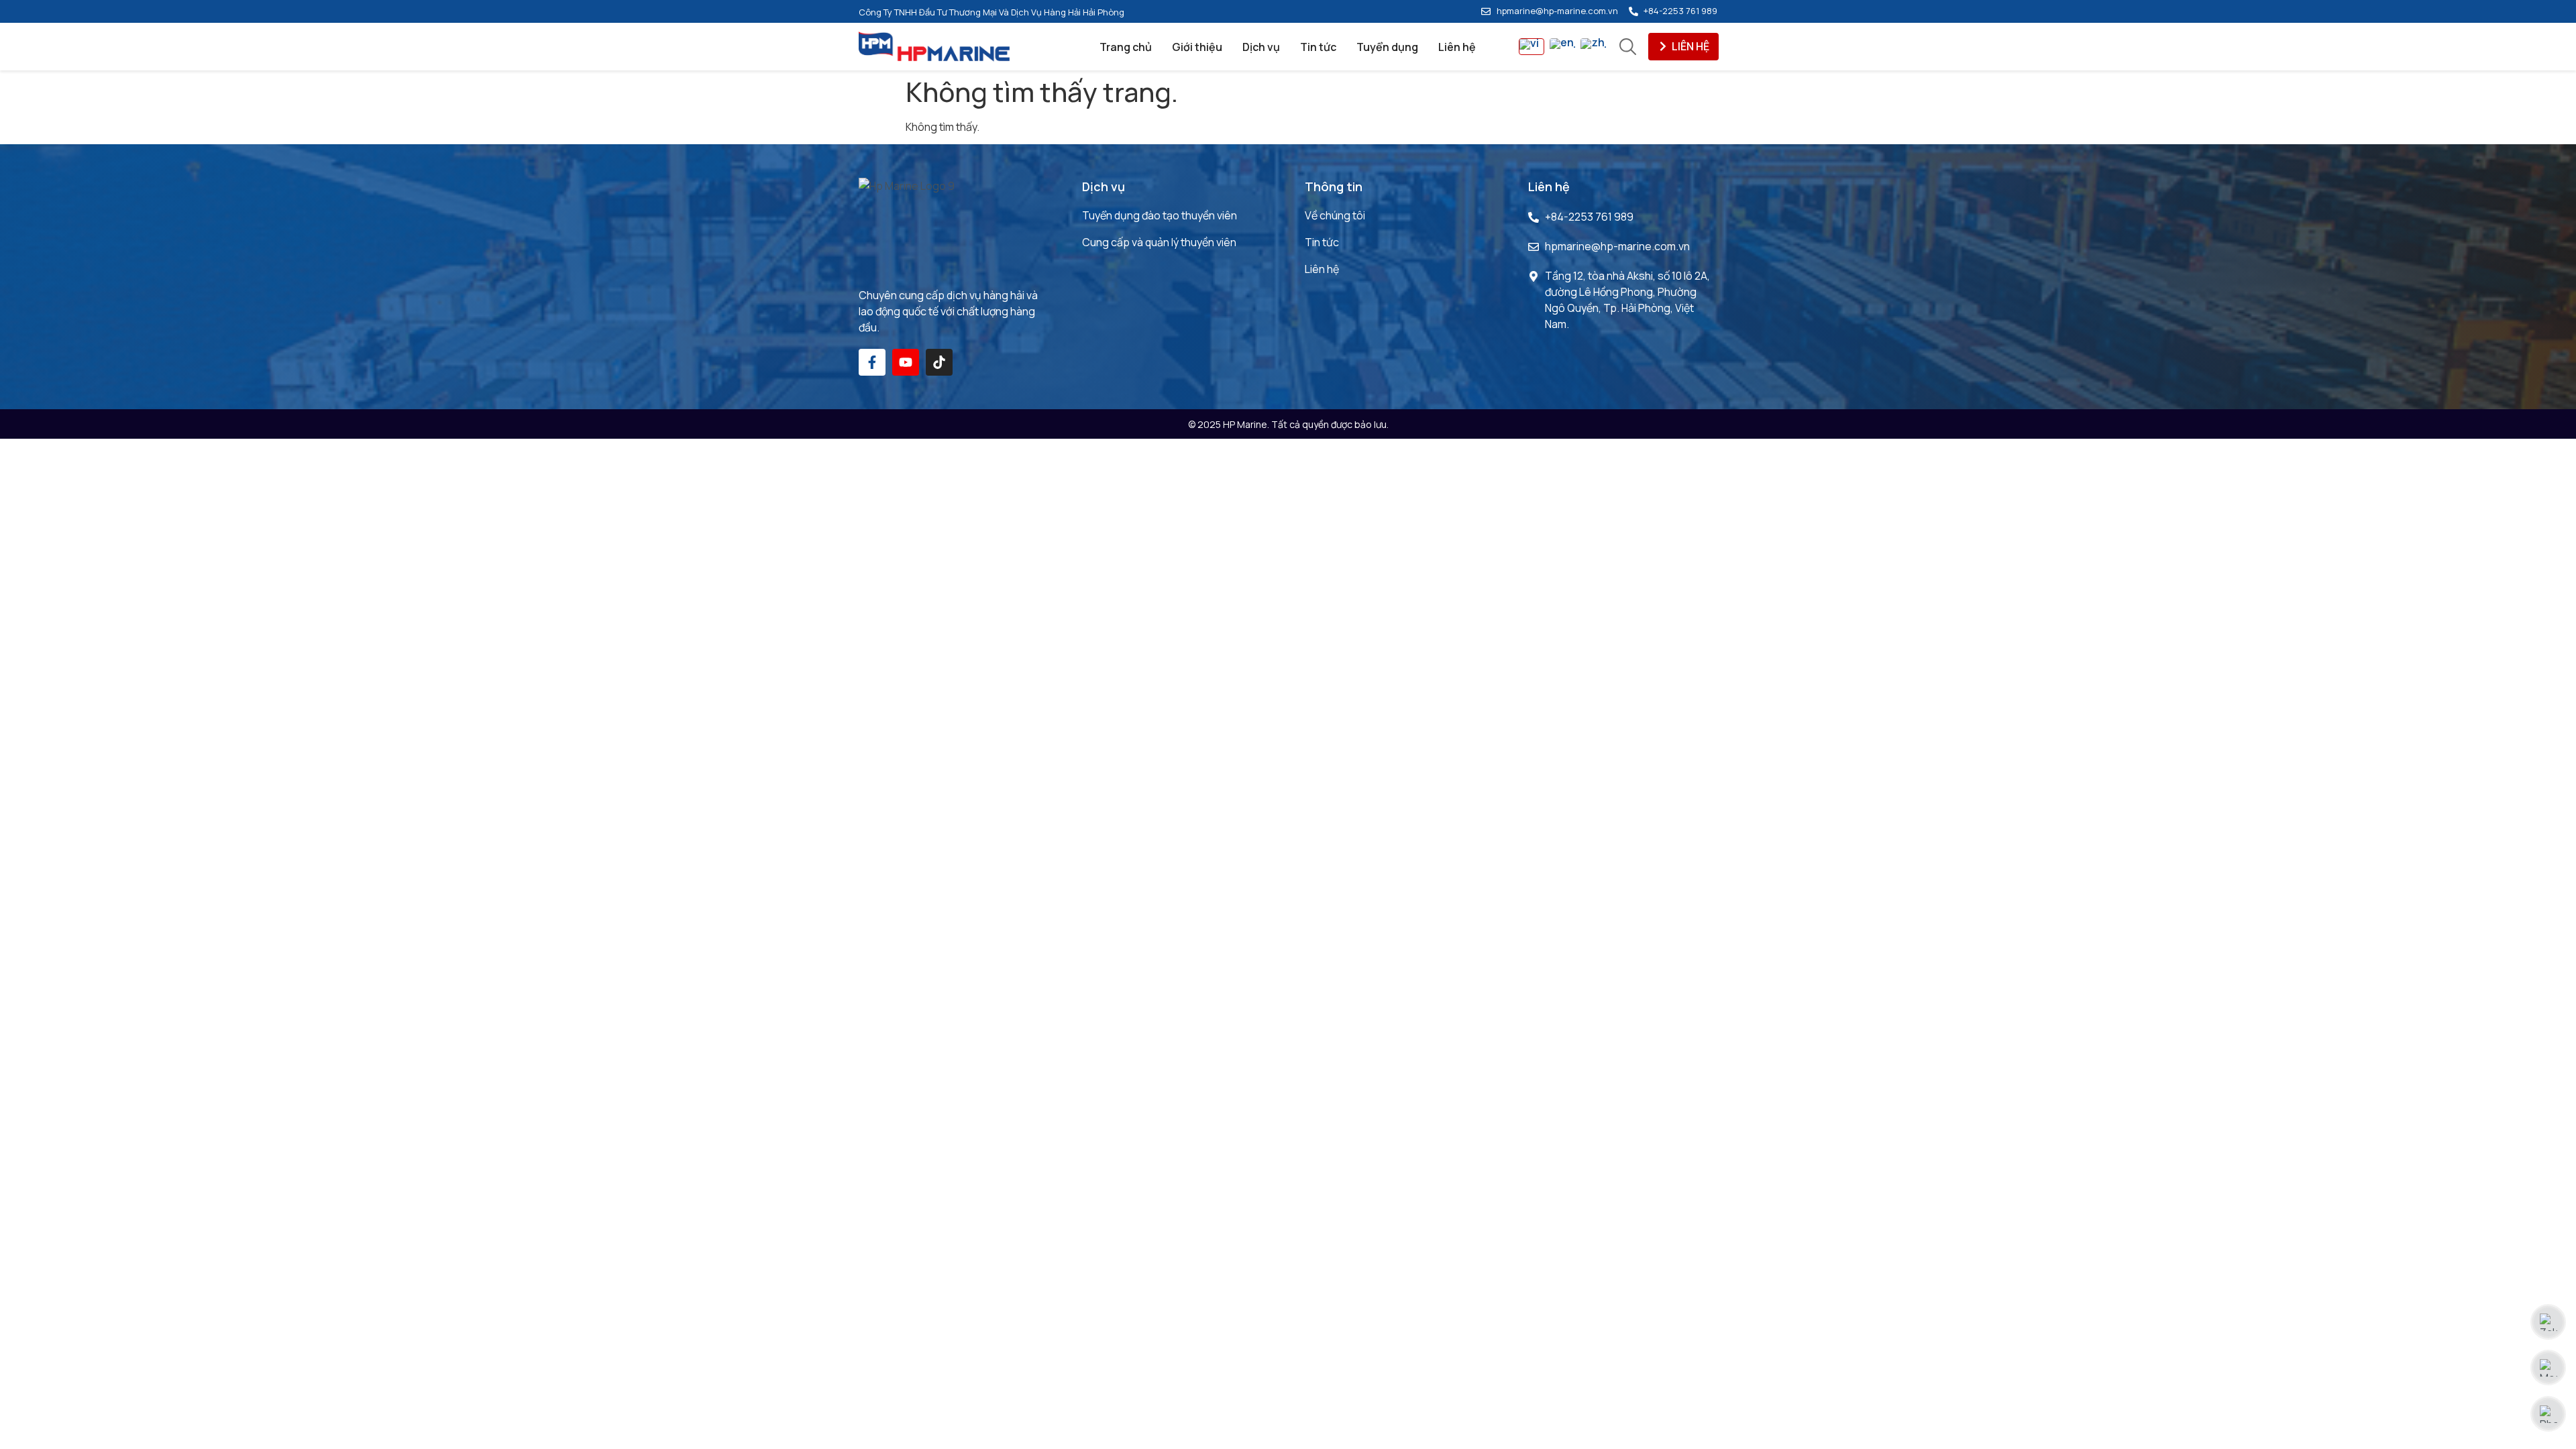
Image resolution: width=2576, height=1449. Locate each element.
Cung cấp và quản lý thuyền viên (1159, 242)
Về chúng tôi (1335, 215)
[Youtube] (906, 362)
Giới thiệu (1197, 47)
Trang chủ (1126, 47)
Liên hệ (1457, 47)
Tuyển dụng (1387, 47)
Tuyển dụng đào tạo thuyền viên (1160, 215)
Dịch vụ (1261, 47)
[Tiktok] (939, 362)
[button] (1683, 47)
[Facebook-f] (872, 362)
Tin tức (1318, 47)
